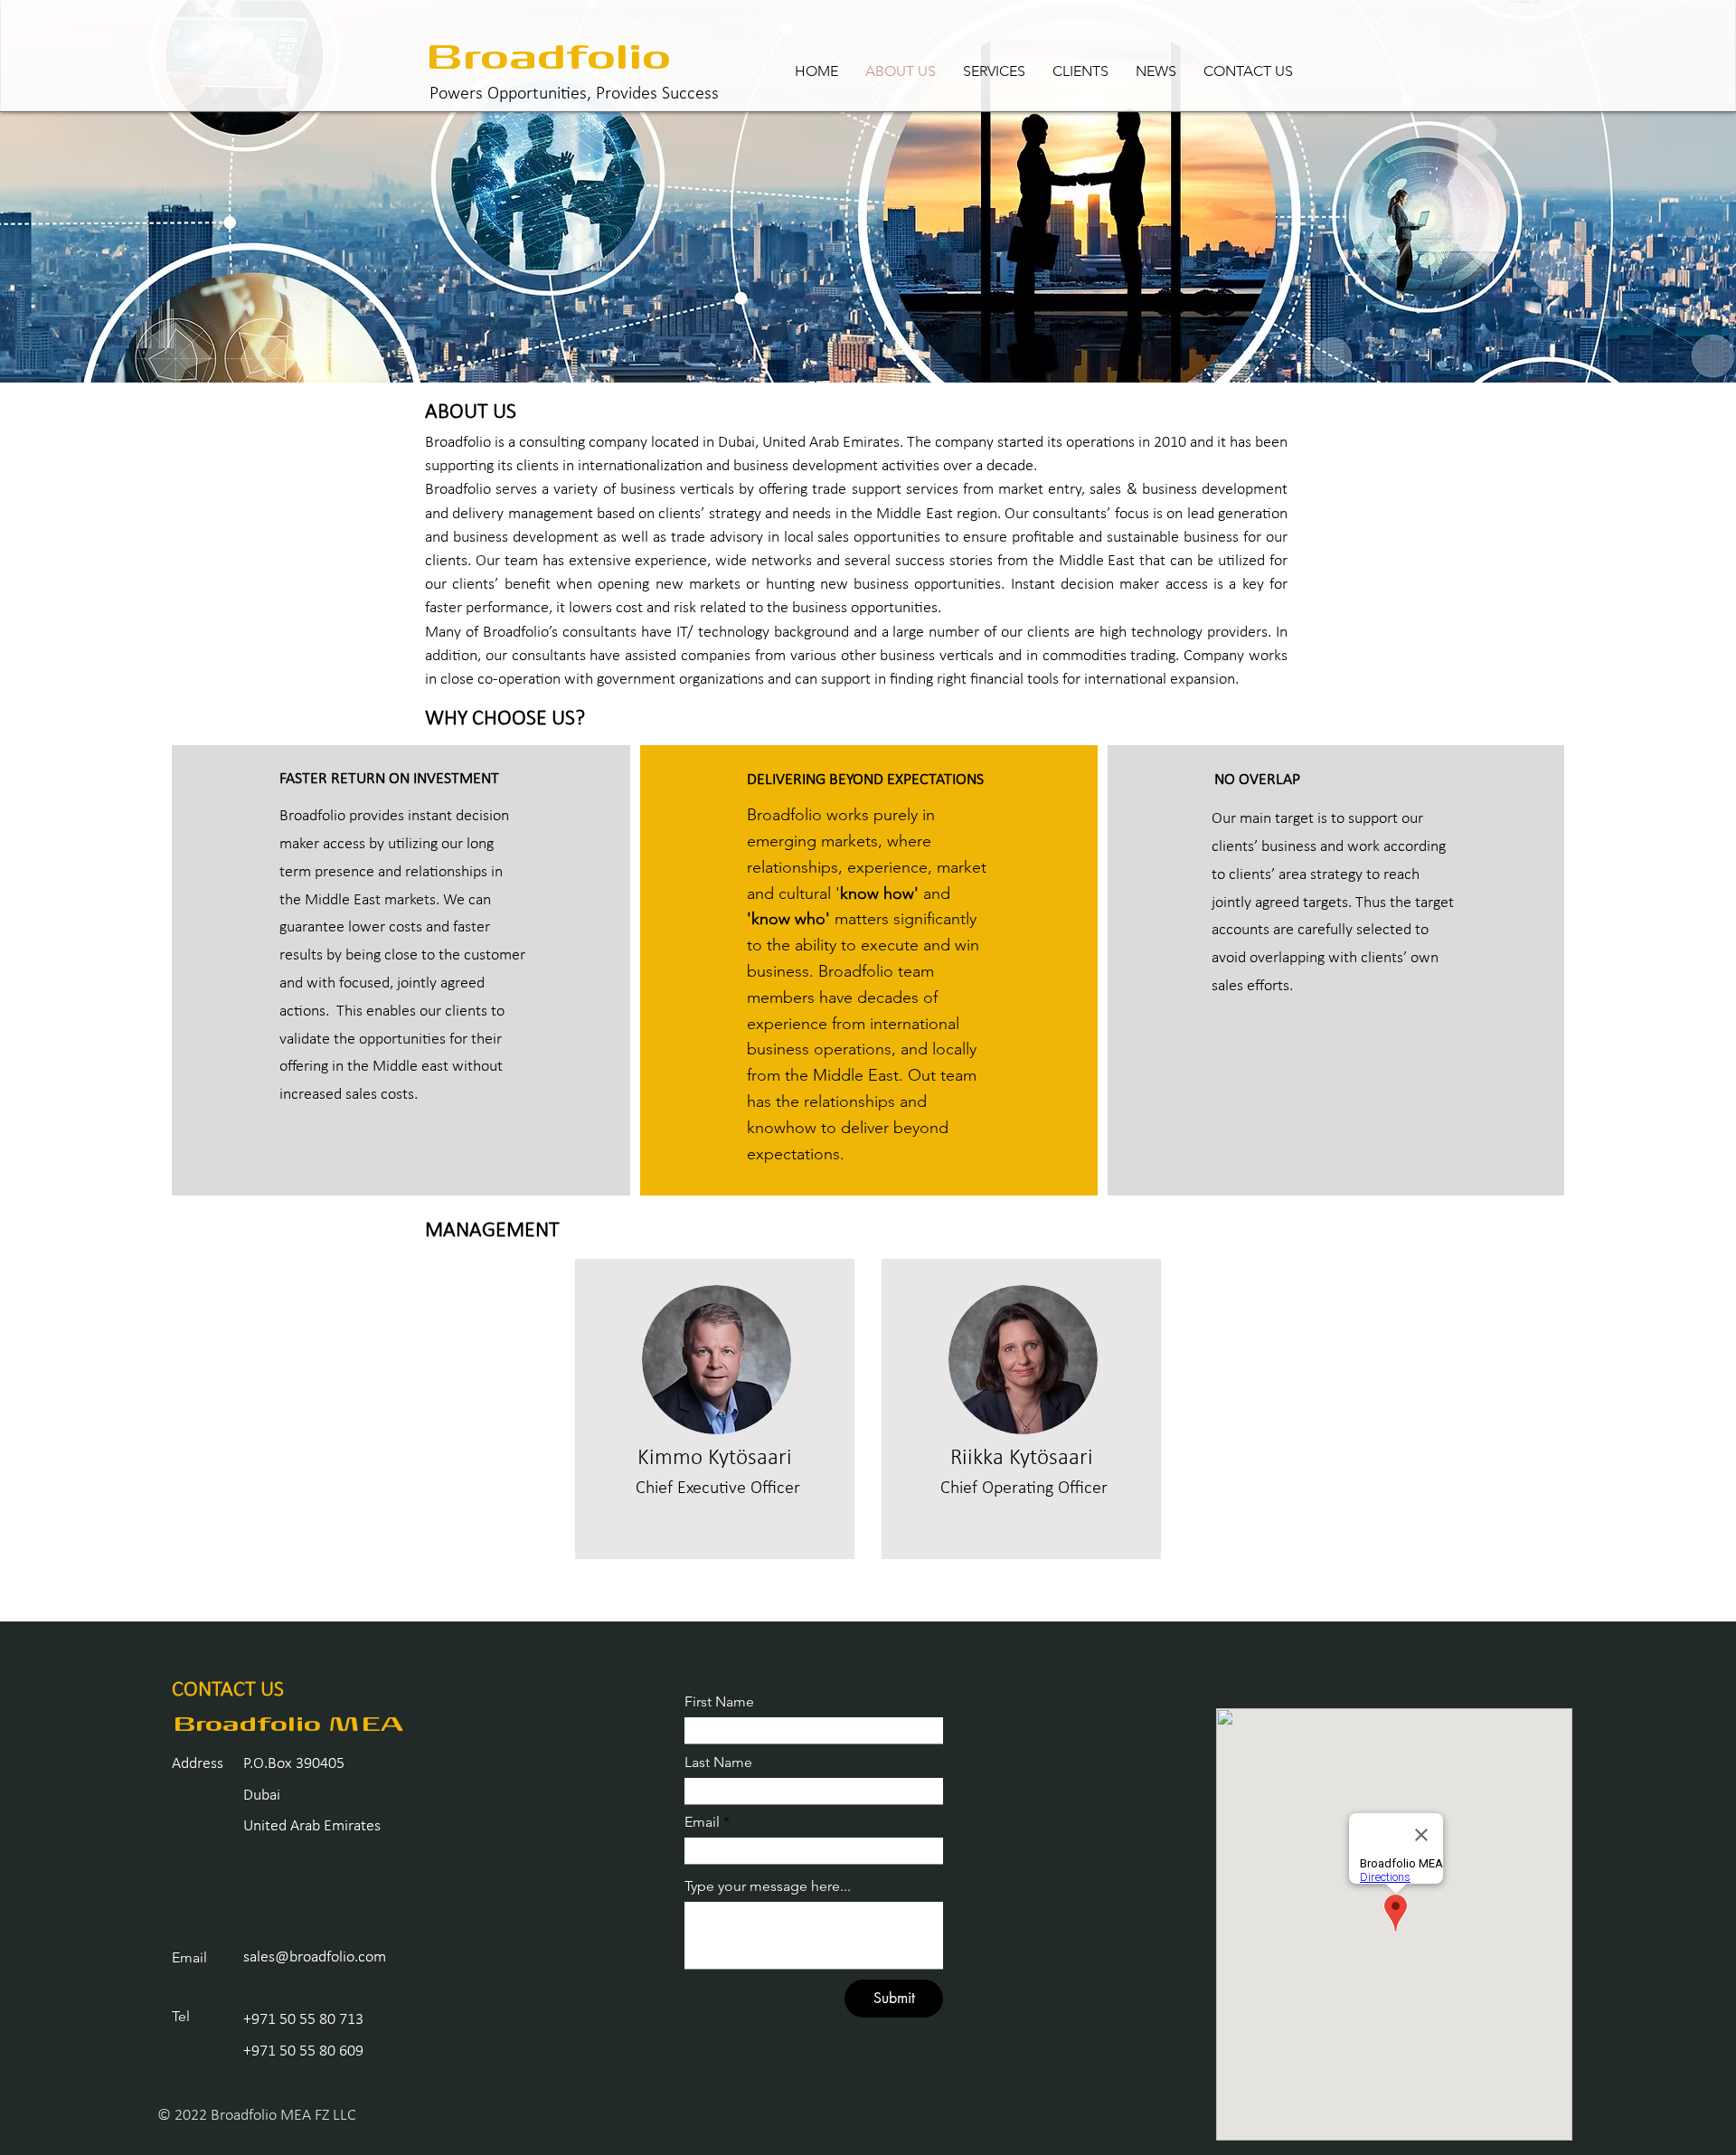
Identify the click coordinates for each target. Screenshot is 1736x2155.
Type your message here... (768, 1886)
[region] (715, 1409)
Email (702, 1822)
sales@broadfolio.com (315, 1957)
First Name (719, 1702)
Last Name (718, 1763)
